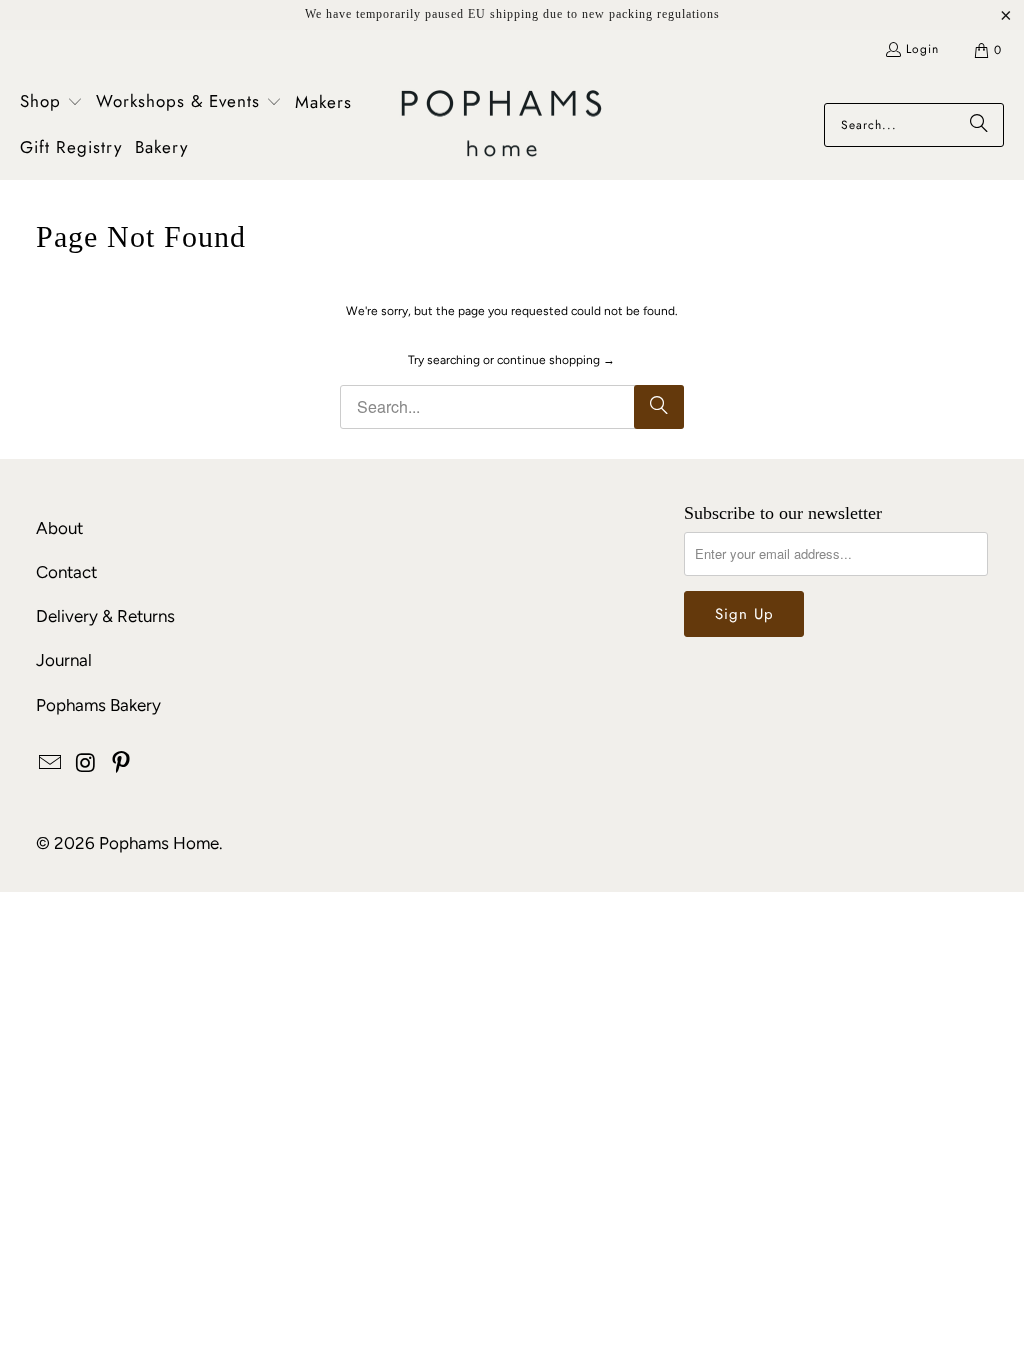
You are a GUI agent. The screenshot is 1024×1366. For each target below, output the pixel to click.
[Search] (979, 125)
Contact (66, 572)
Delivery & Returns (105, 616)
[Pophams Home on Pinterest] (122, 764)
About (59, 528)
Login (922, 49)
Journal (64, 660)
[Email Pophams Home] (51, 764)
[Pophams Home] (501, 125)
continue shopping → (556, 360)
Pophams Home (159, 843)
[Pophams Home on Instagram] (86, 764)
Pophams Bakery (98, 705)
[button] (51, 103)
